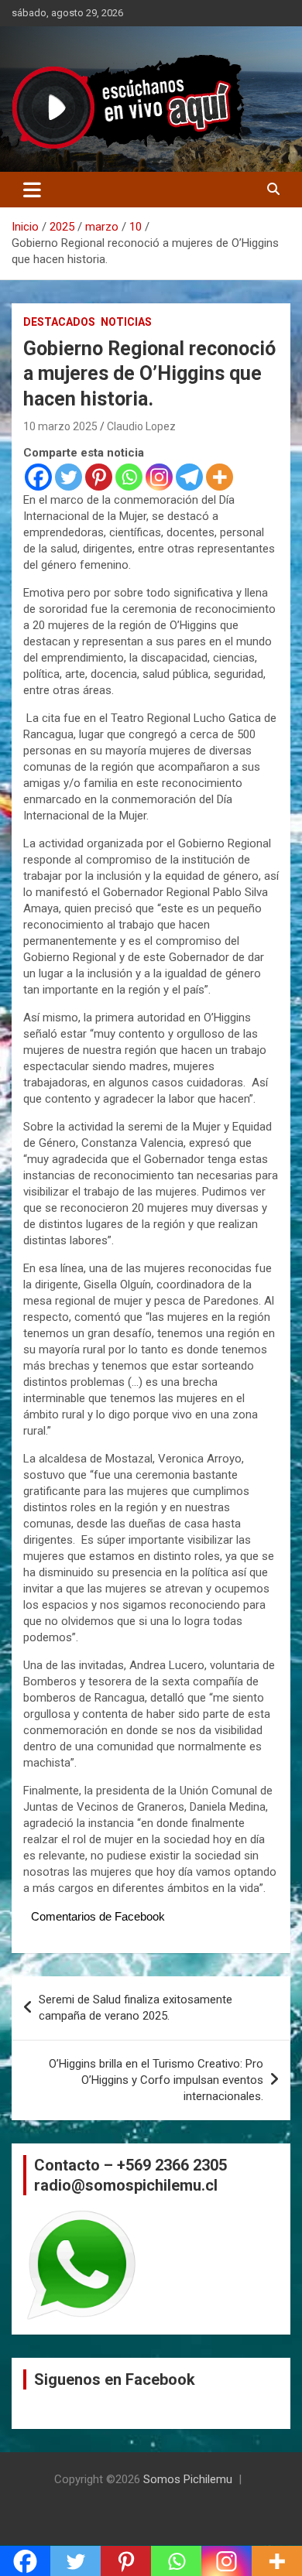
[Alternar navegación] (32, 190)
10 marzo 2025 (60, 426)
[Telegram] (189, 477)
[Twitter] (69, 477)
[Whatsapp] (129, 477)
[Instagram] (159, 477)
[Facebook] (38, 477)
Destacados (59, 322)
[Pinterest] (99, 477)
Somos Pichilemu (188, 2479)
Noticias (126, 322)
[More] (220, 477)
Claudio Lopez (141, 426)
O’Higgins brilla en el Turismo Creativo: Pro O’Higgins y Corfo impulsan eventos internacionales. (156, 2080)
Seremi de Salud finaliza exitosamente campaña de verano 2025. (136, 2008)
